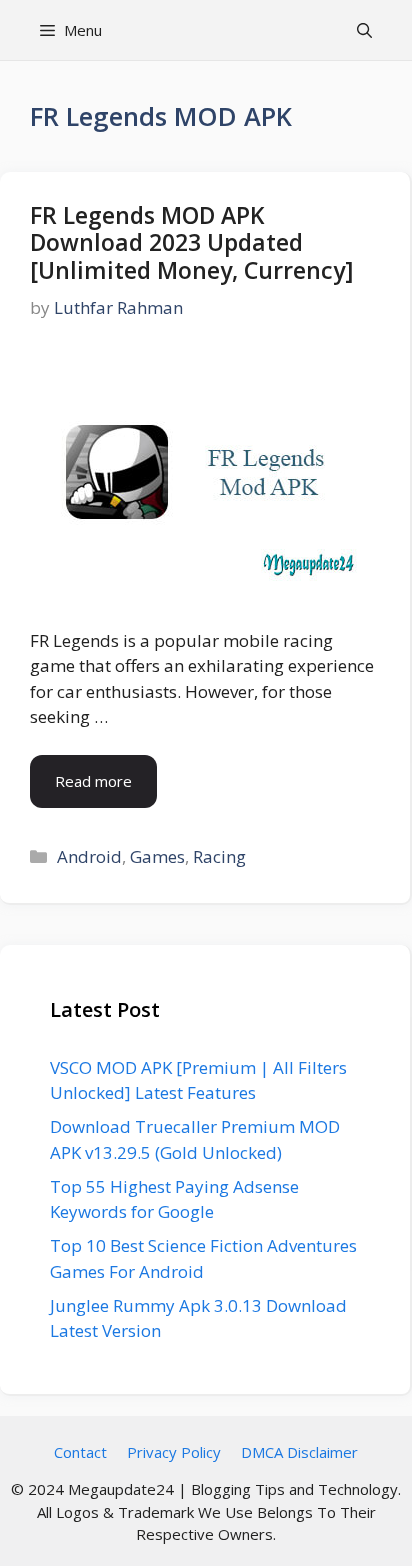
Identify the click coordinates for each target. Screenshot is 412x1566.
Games (157, 856)
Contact (80, 1452)
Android (89, 856)
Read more (93, 781)
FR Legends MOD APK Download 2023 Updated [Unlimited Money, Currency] (191, 242)
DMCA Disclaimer (299, 1452)
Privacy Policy (174, 1452)
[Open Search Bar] (364, 30)
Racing (219, 856)
